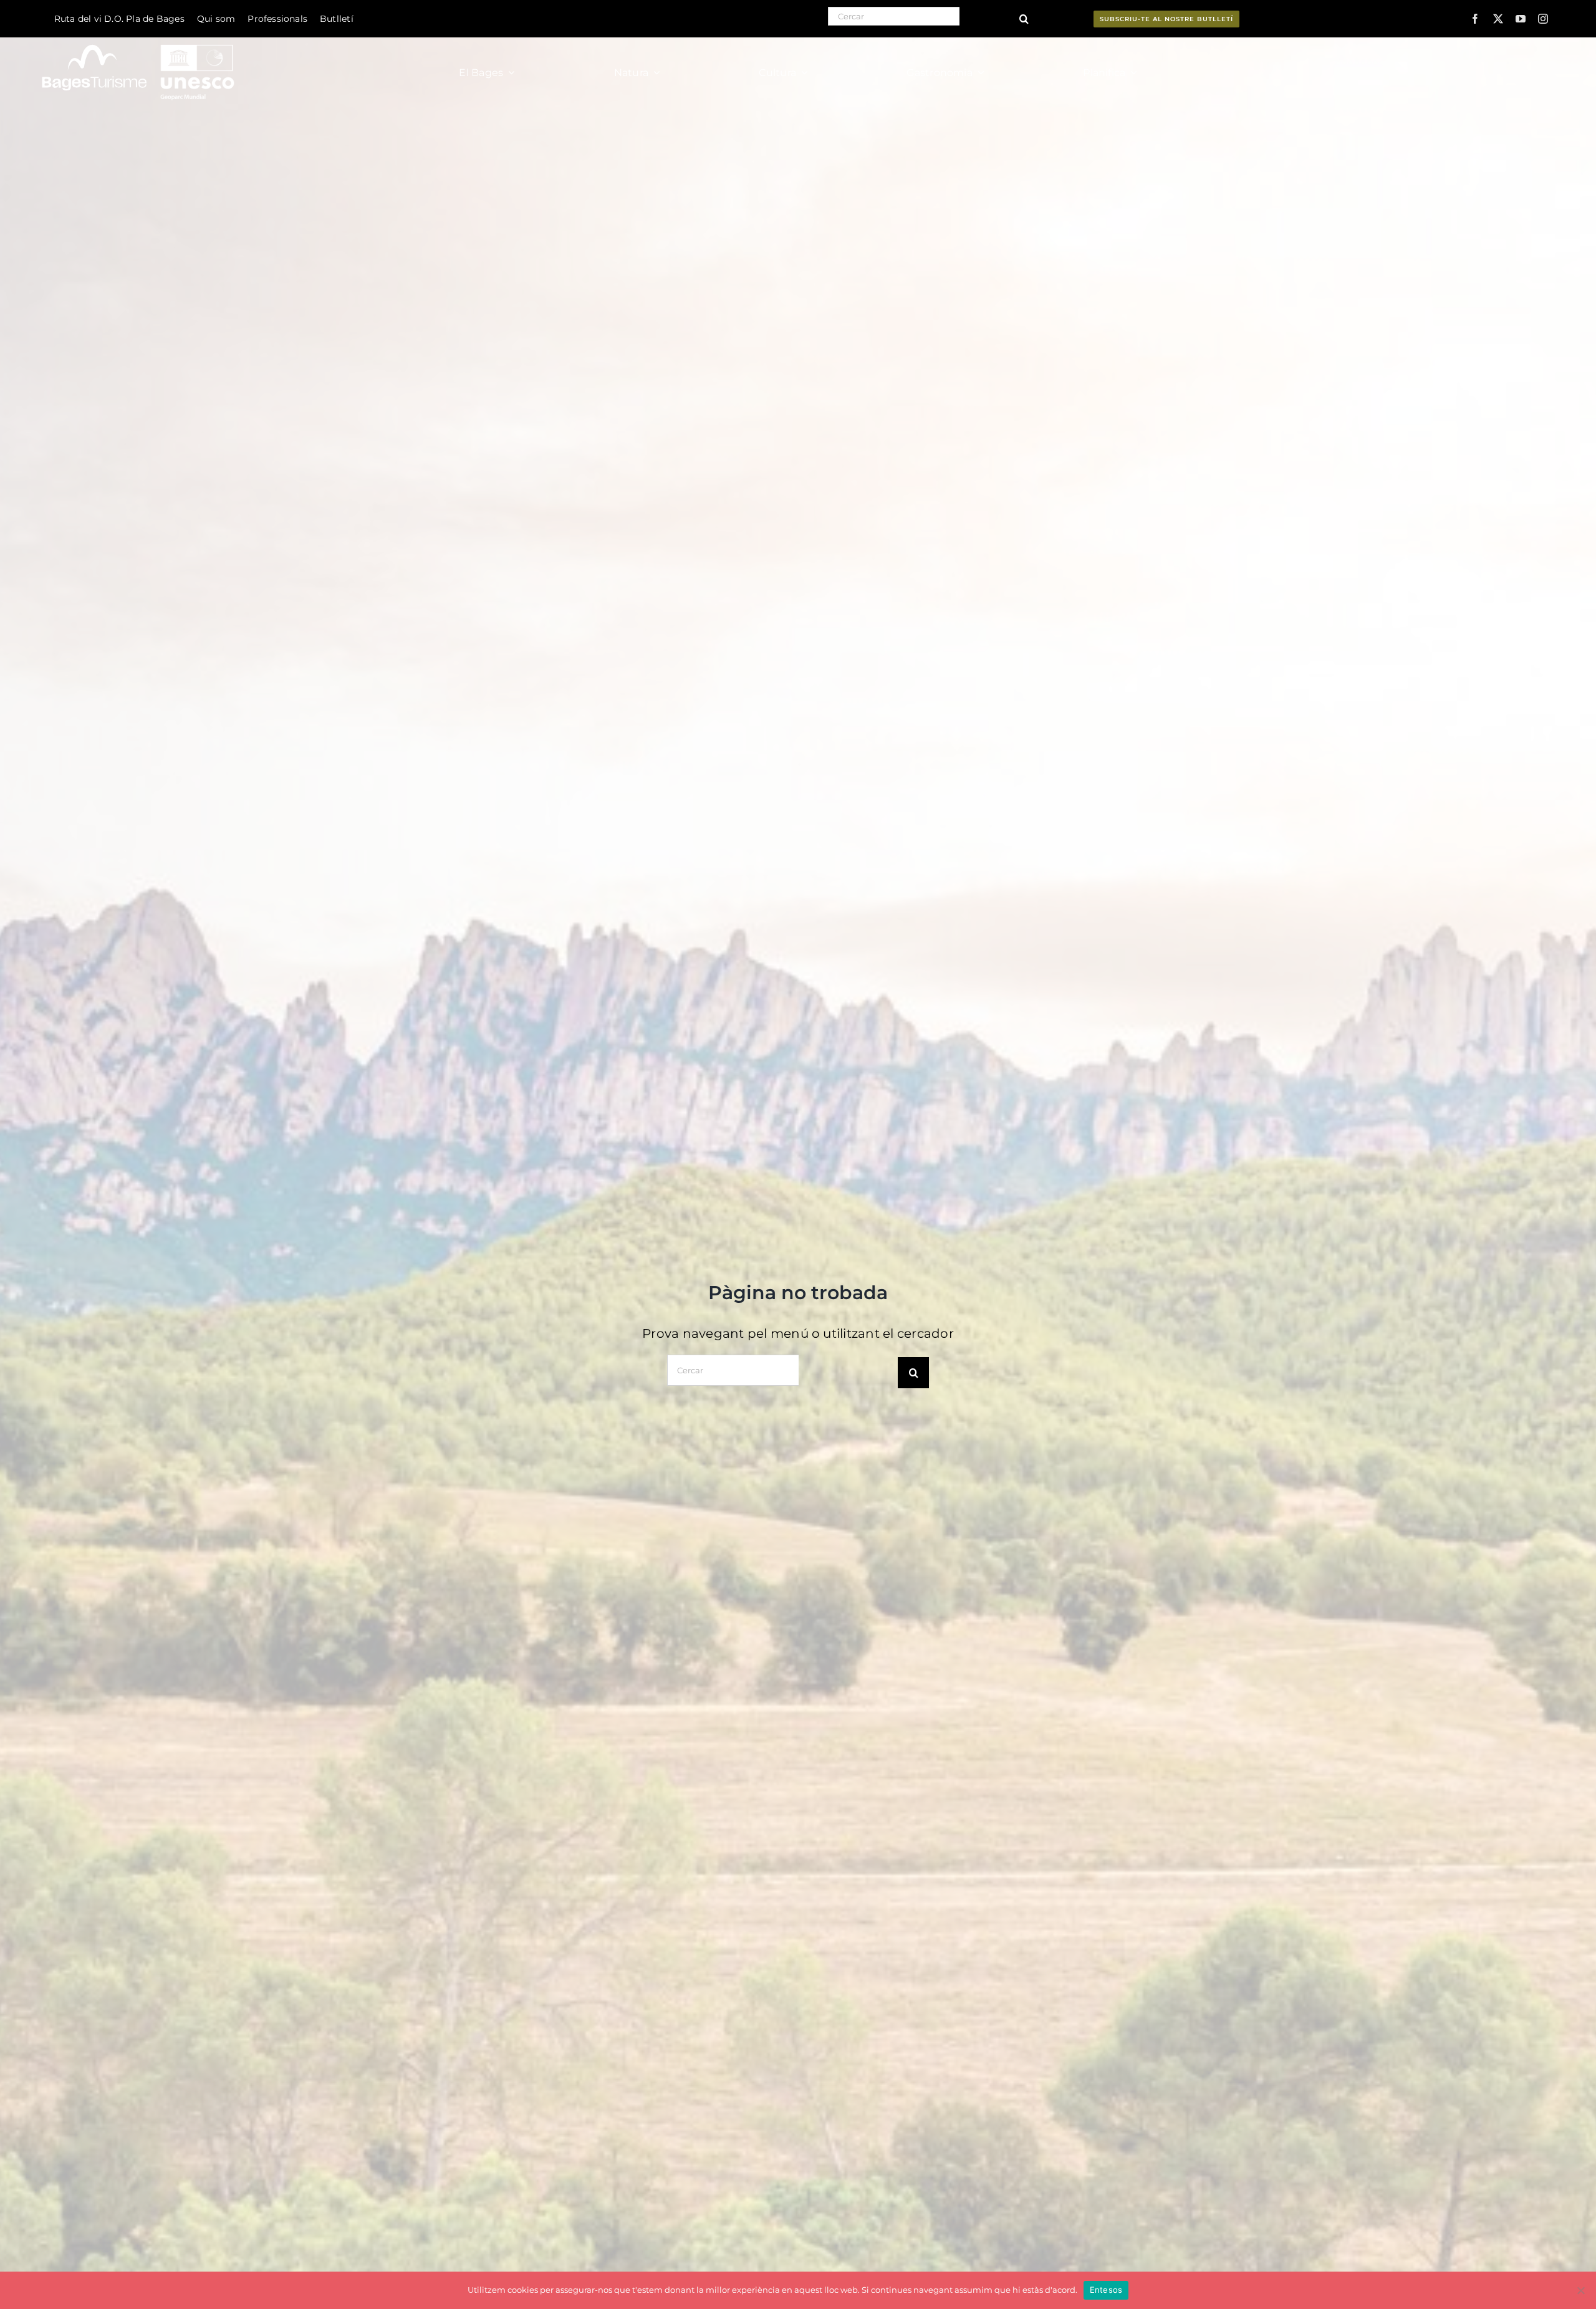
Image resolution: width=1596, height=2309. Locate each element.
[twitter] (1498, 19)
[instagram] (1543, 19)
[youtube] (1521, 19)
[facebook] (1475, 19)
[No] (1580, 2290)
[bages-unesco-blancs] (139, 40)
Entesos (1106, 2290)
